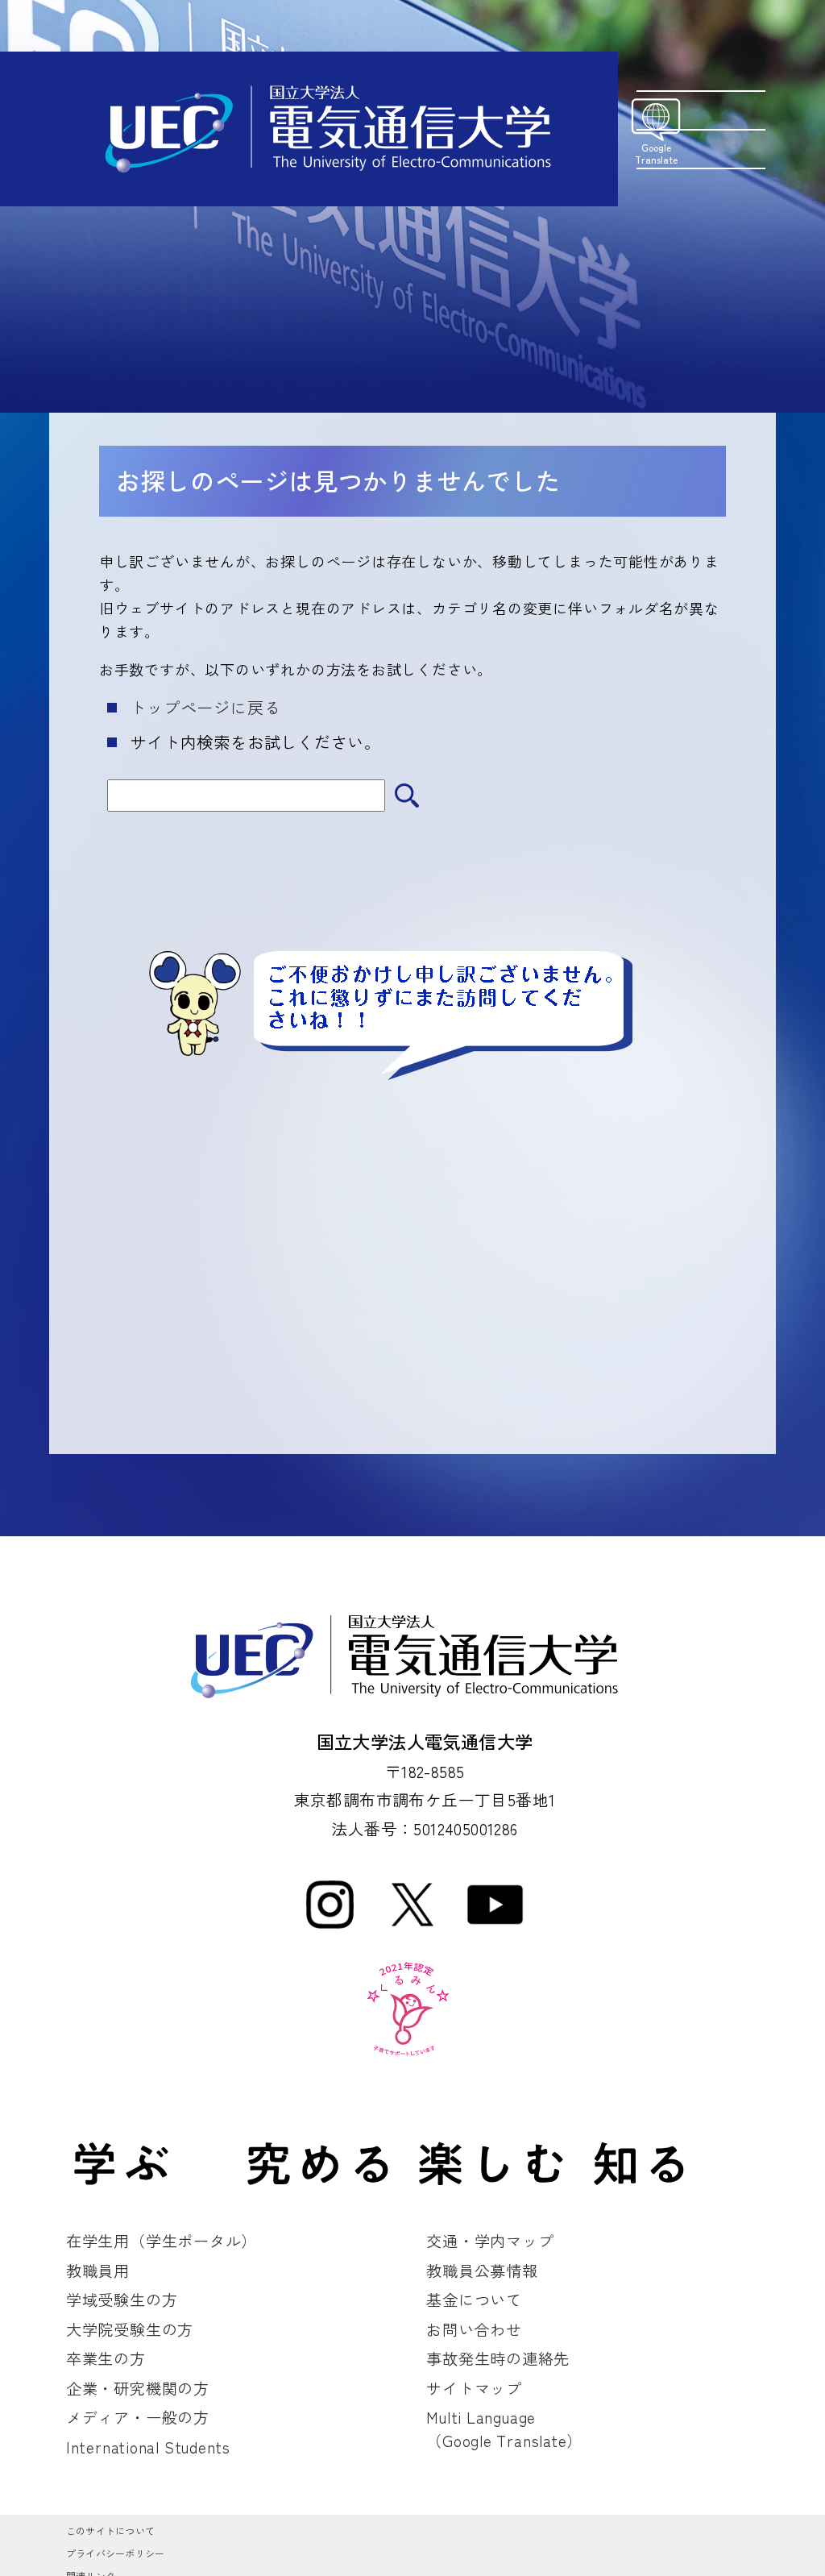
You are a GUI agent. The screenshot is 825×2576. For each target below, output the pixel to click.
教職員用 (98, 2271)
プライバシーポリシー (115, 2553)
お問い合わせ (474, 2329)
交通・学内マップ (490, 2241)
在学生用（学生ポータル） (162, 2241)
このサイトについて (110, 2530)
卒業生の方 (106, 2358)
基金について (474, 2300)
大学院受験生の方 (130, 2329)
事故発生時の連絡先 (498, 2358)
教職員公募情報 (482, 2271)
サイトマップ (474, 2388)
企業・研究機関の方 (138, 2388)
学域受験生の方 (122, 2300)
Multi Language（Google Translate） (504, 2429)
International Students (148, 2447)
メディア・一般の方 (138, 2417)
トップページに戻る (205, 707)
